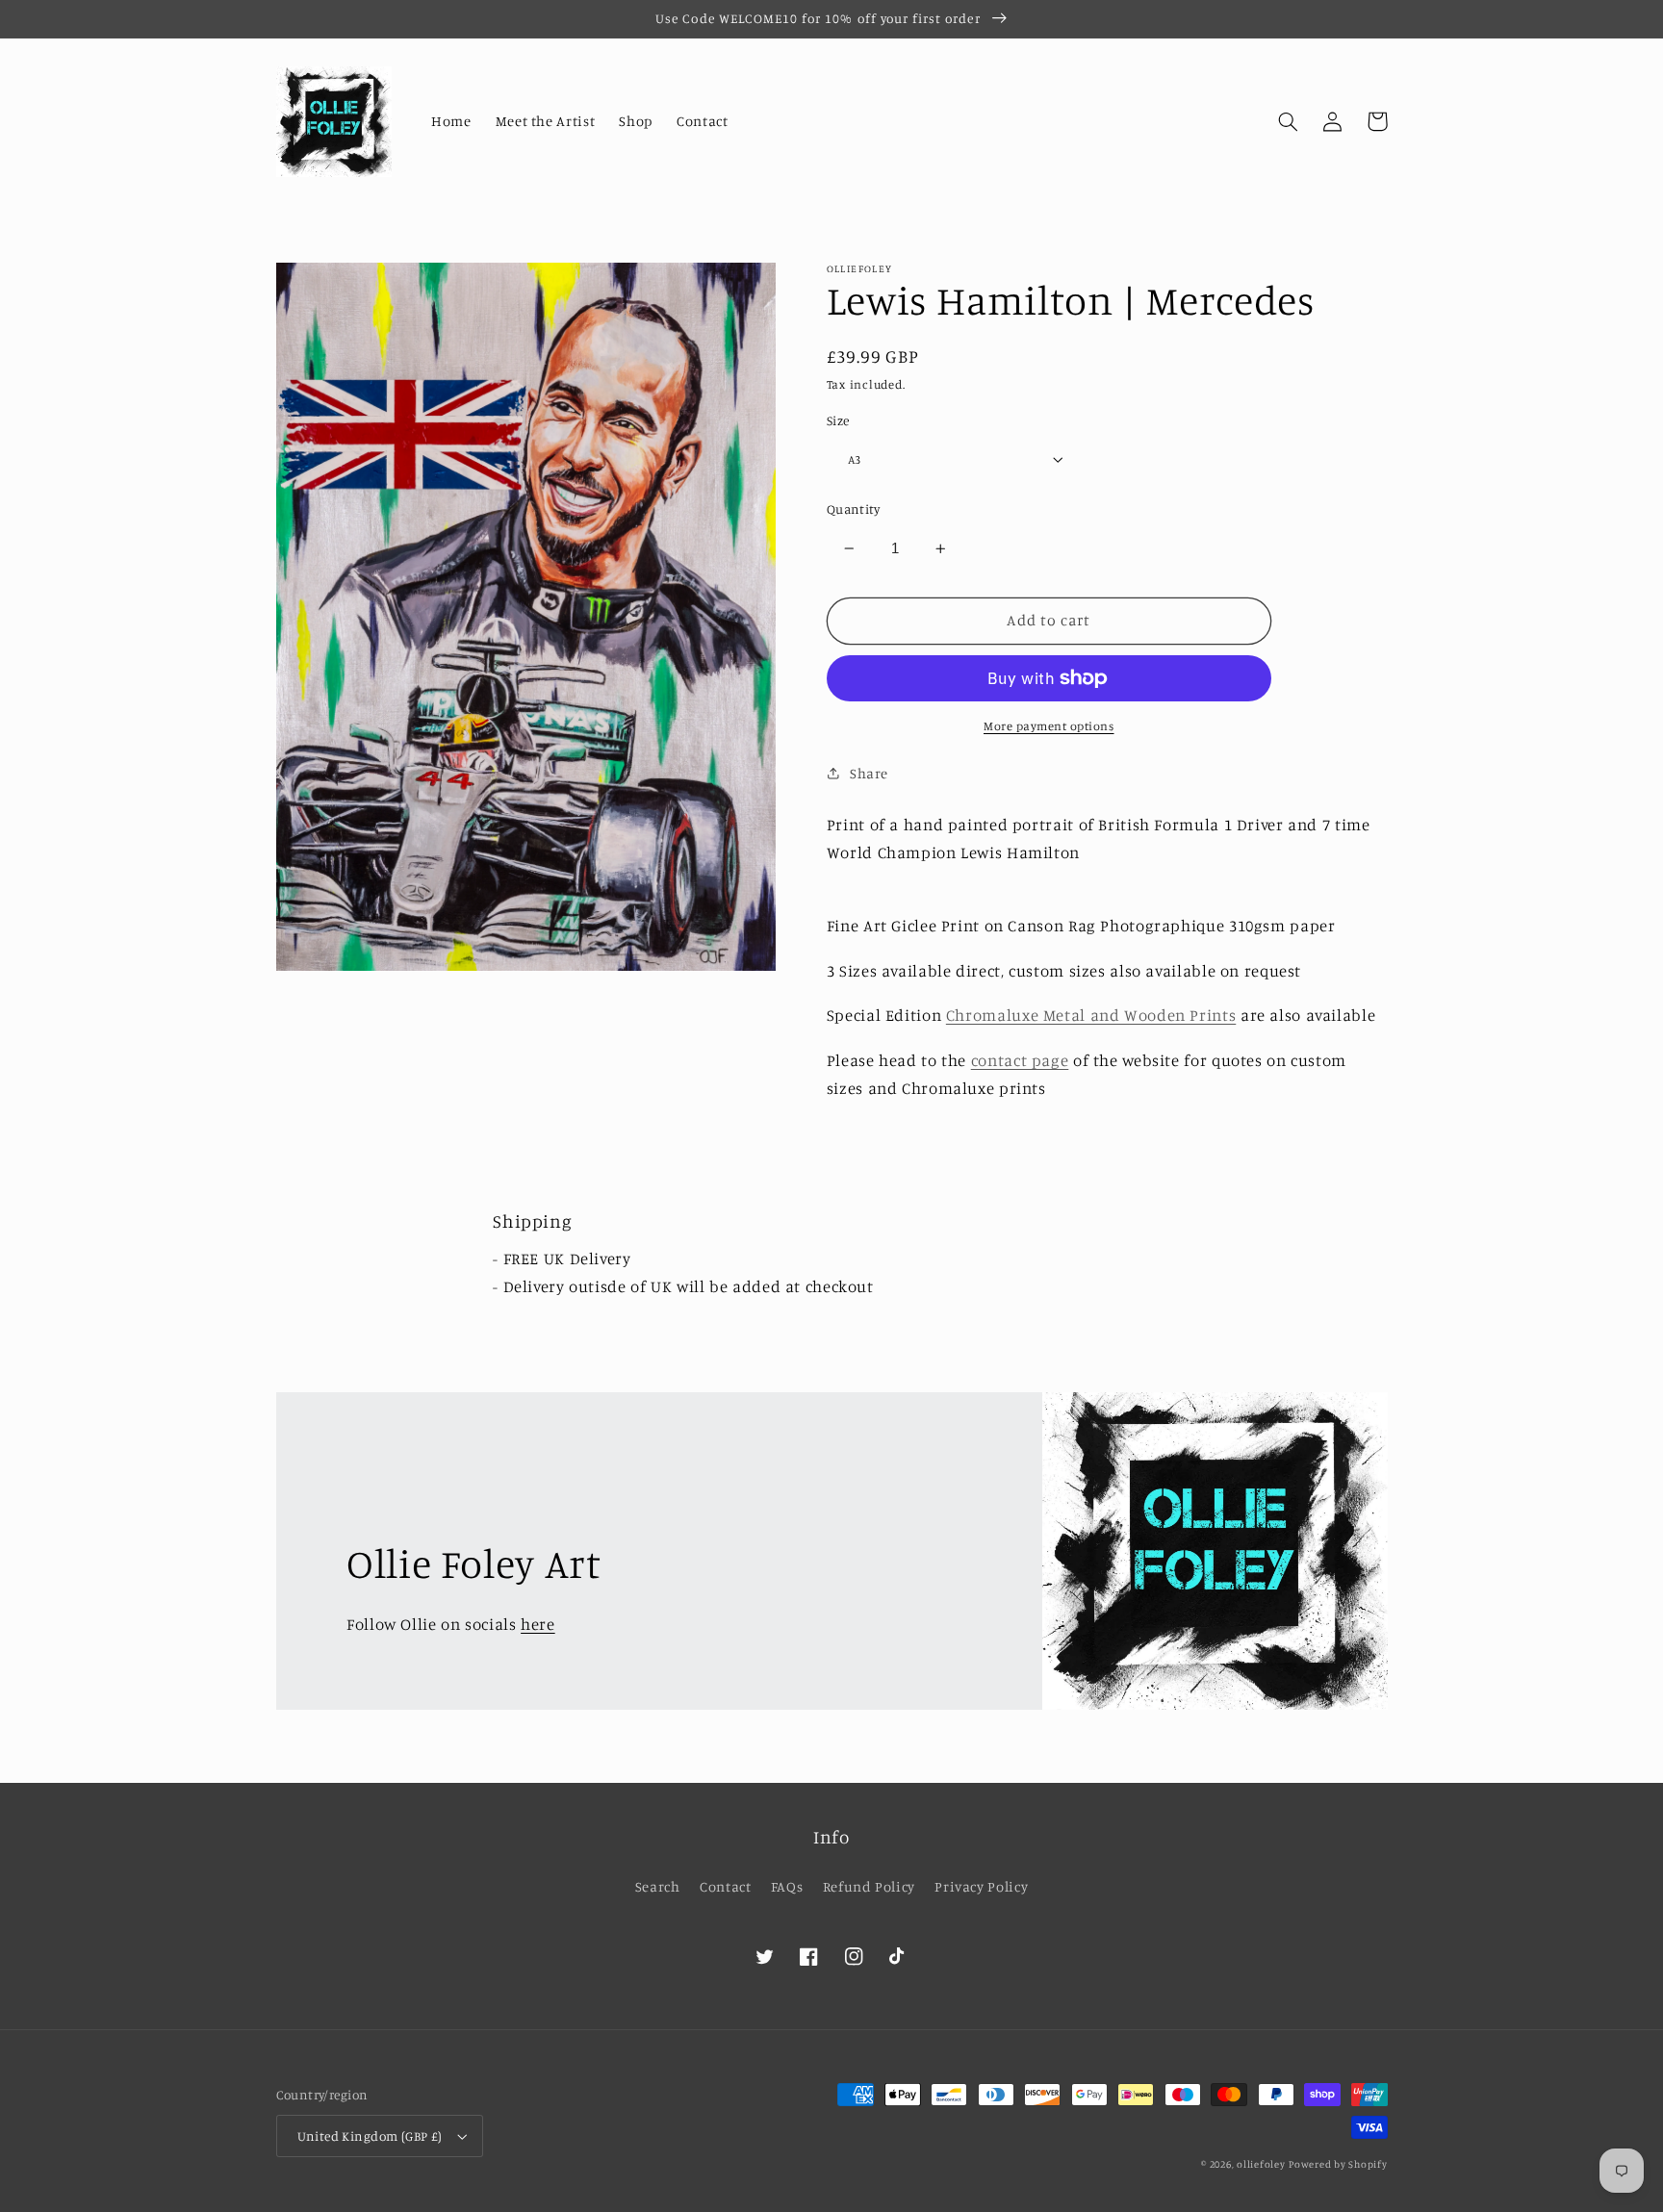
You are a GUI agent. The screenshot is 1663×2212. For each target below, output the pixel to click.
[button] (1289, 121)
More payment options (1049, 726)
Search (658, 1886)
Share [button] (869, 772)
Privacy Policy (981, 1886)
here (538, 1624)
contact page (1020, 1059)
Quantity (853, 509)
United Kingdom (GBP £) (370, 2136)
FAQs (787, 1886)
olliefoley (1261, 2164)
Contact (725, 1886)
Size (838, 420)
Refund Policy (869, 1886)
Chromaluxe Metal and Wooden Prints (1091, 1015)
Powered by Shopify (1338, 2164)
